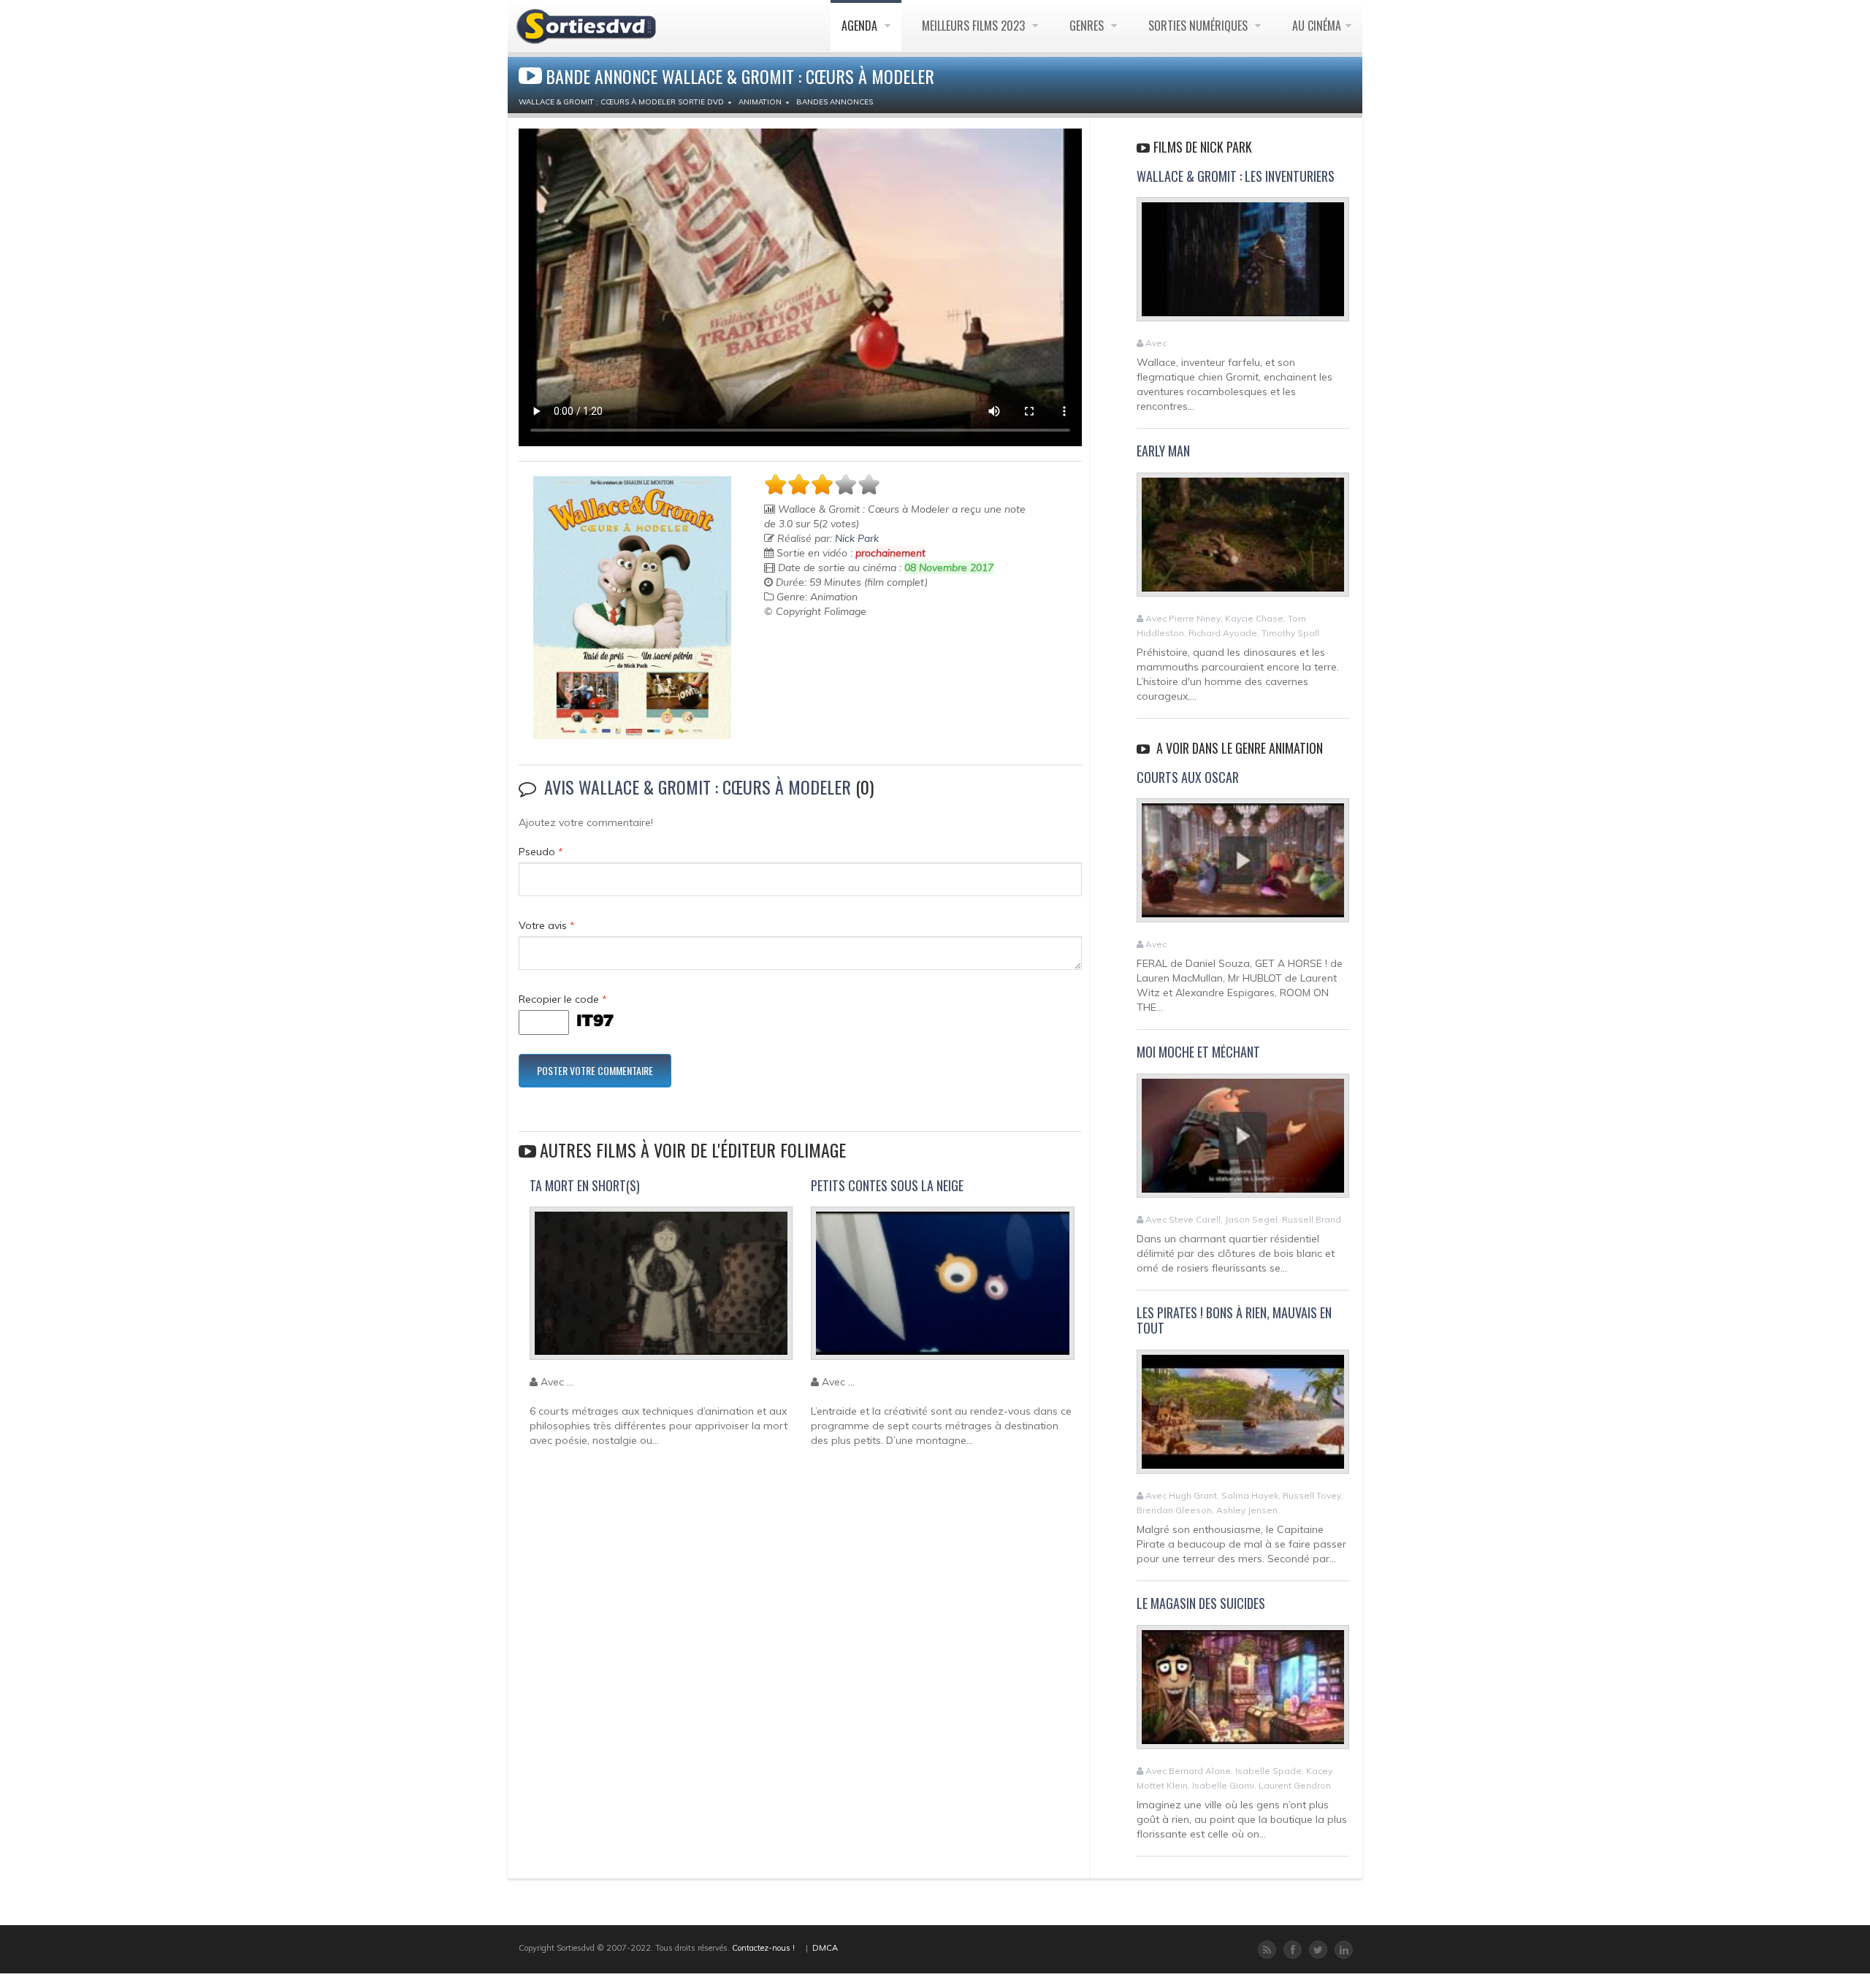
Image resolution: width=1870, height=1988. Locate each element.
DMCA (825, 1948)
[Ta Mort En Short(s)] (661, 1290)
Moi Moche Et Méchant (1198, 1052)
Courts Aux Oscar (1188, 777)
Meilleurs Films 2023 (975, 26)
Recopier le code (563, 999)
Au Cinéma (1317, 26)
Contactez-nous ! (763, 1948)
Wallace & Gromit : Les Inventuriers (1236, 176)
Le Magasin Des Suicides (1201, 1603)
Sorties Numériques (1199, 26)
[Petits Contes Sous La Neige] (942, 1290)
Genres (1088, 26)
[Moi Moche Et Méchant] (1243, 1142)
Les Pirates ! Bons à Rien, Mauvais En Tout (1234, 1320)
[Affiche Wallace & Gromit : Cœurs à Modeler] (632, 608)
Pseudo (541, 852)
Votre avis (547, 925)
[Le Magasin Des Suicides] (1243, 1693)
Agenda (861, 26)
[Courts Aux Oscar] (1243, 867)
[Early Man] (1243, 540)
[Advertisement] (850, 655)
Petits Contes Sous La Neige (887, 1185)
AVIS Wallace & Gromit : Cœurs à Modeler (698, 787)
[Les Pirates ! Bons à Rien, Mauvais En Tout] (1243, 1418)
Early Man (1163, 451)
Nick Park (857, 538)
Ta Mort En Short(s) (585, 1185)
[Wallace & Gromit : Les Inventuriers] (1243, 266)
